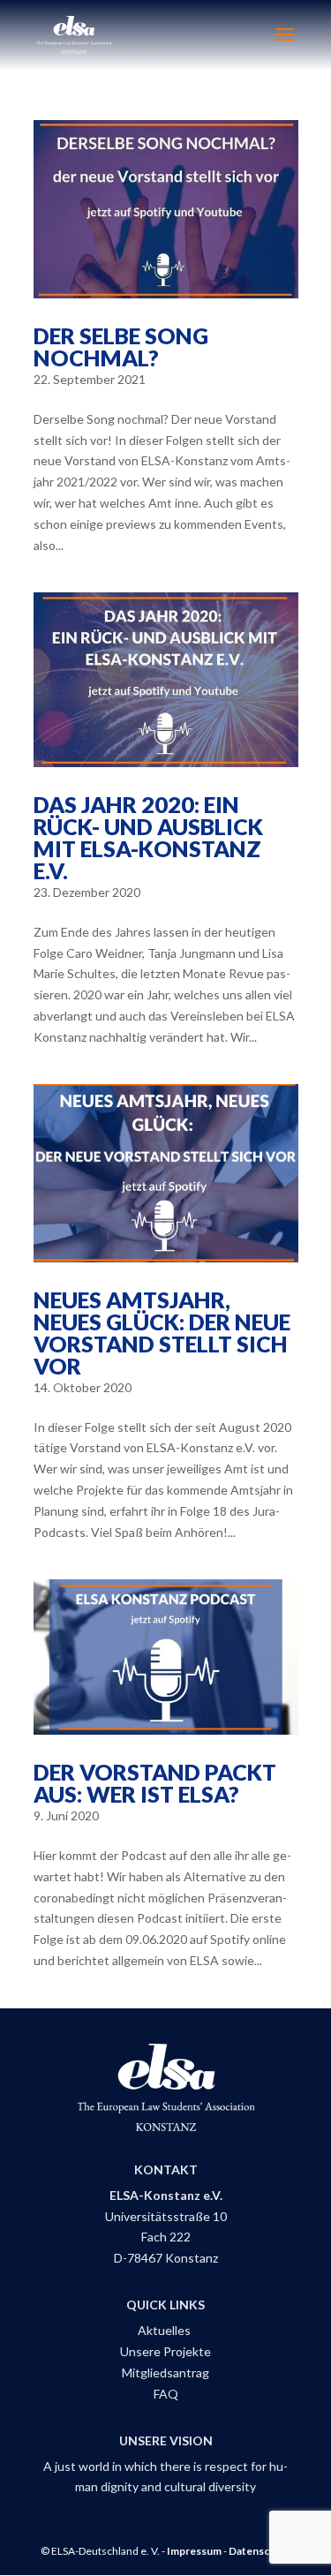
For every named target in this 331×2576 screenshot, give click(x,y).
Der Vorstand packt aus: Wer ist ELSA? (155, 1783)
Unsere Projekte (165, 2351)
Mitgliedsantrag (165, 2373)
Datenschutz (260, 2551)
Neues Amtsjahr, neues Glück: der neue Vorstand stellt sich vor (162, 1333)
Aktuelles (165, 2330)
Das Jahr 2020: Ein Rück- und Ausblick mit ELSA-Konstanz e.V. (148, 837)
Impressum (194, 2551)
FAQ (166, 2394)
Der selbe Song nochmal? (121, 346)
